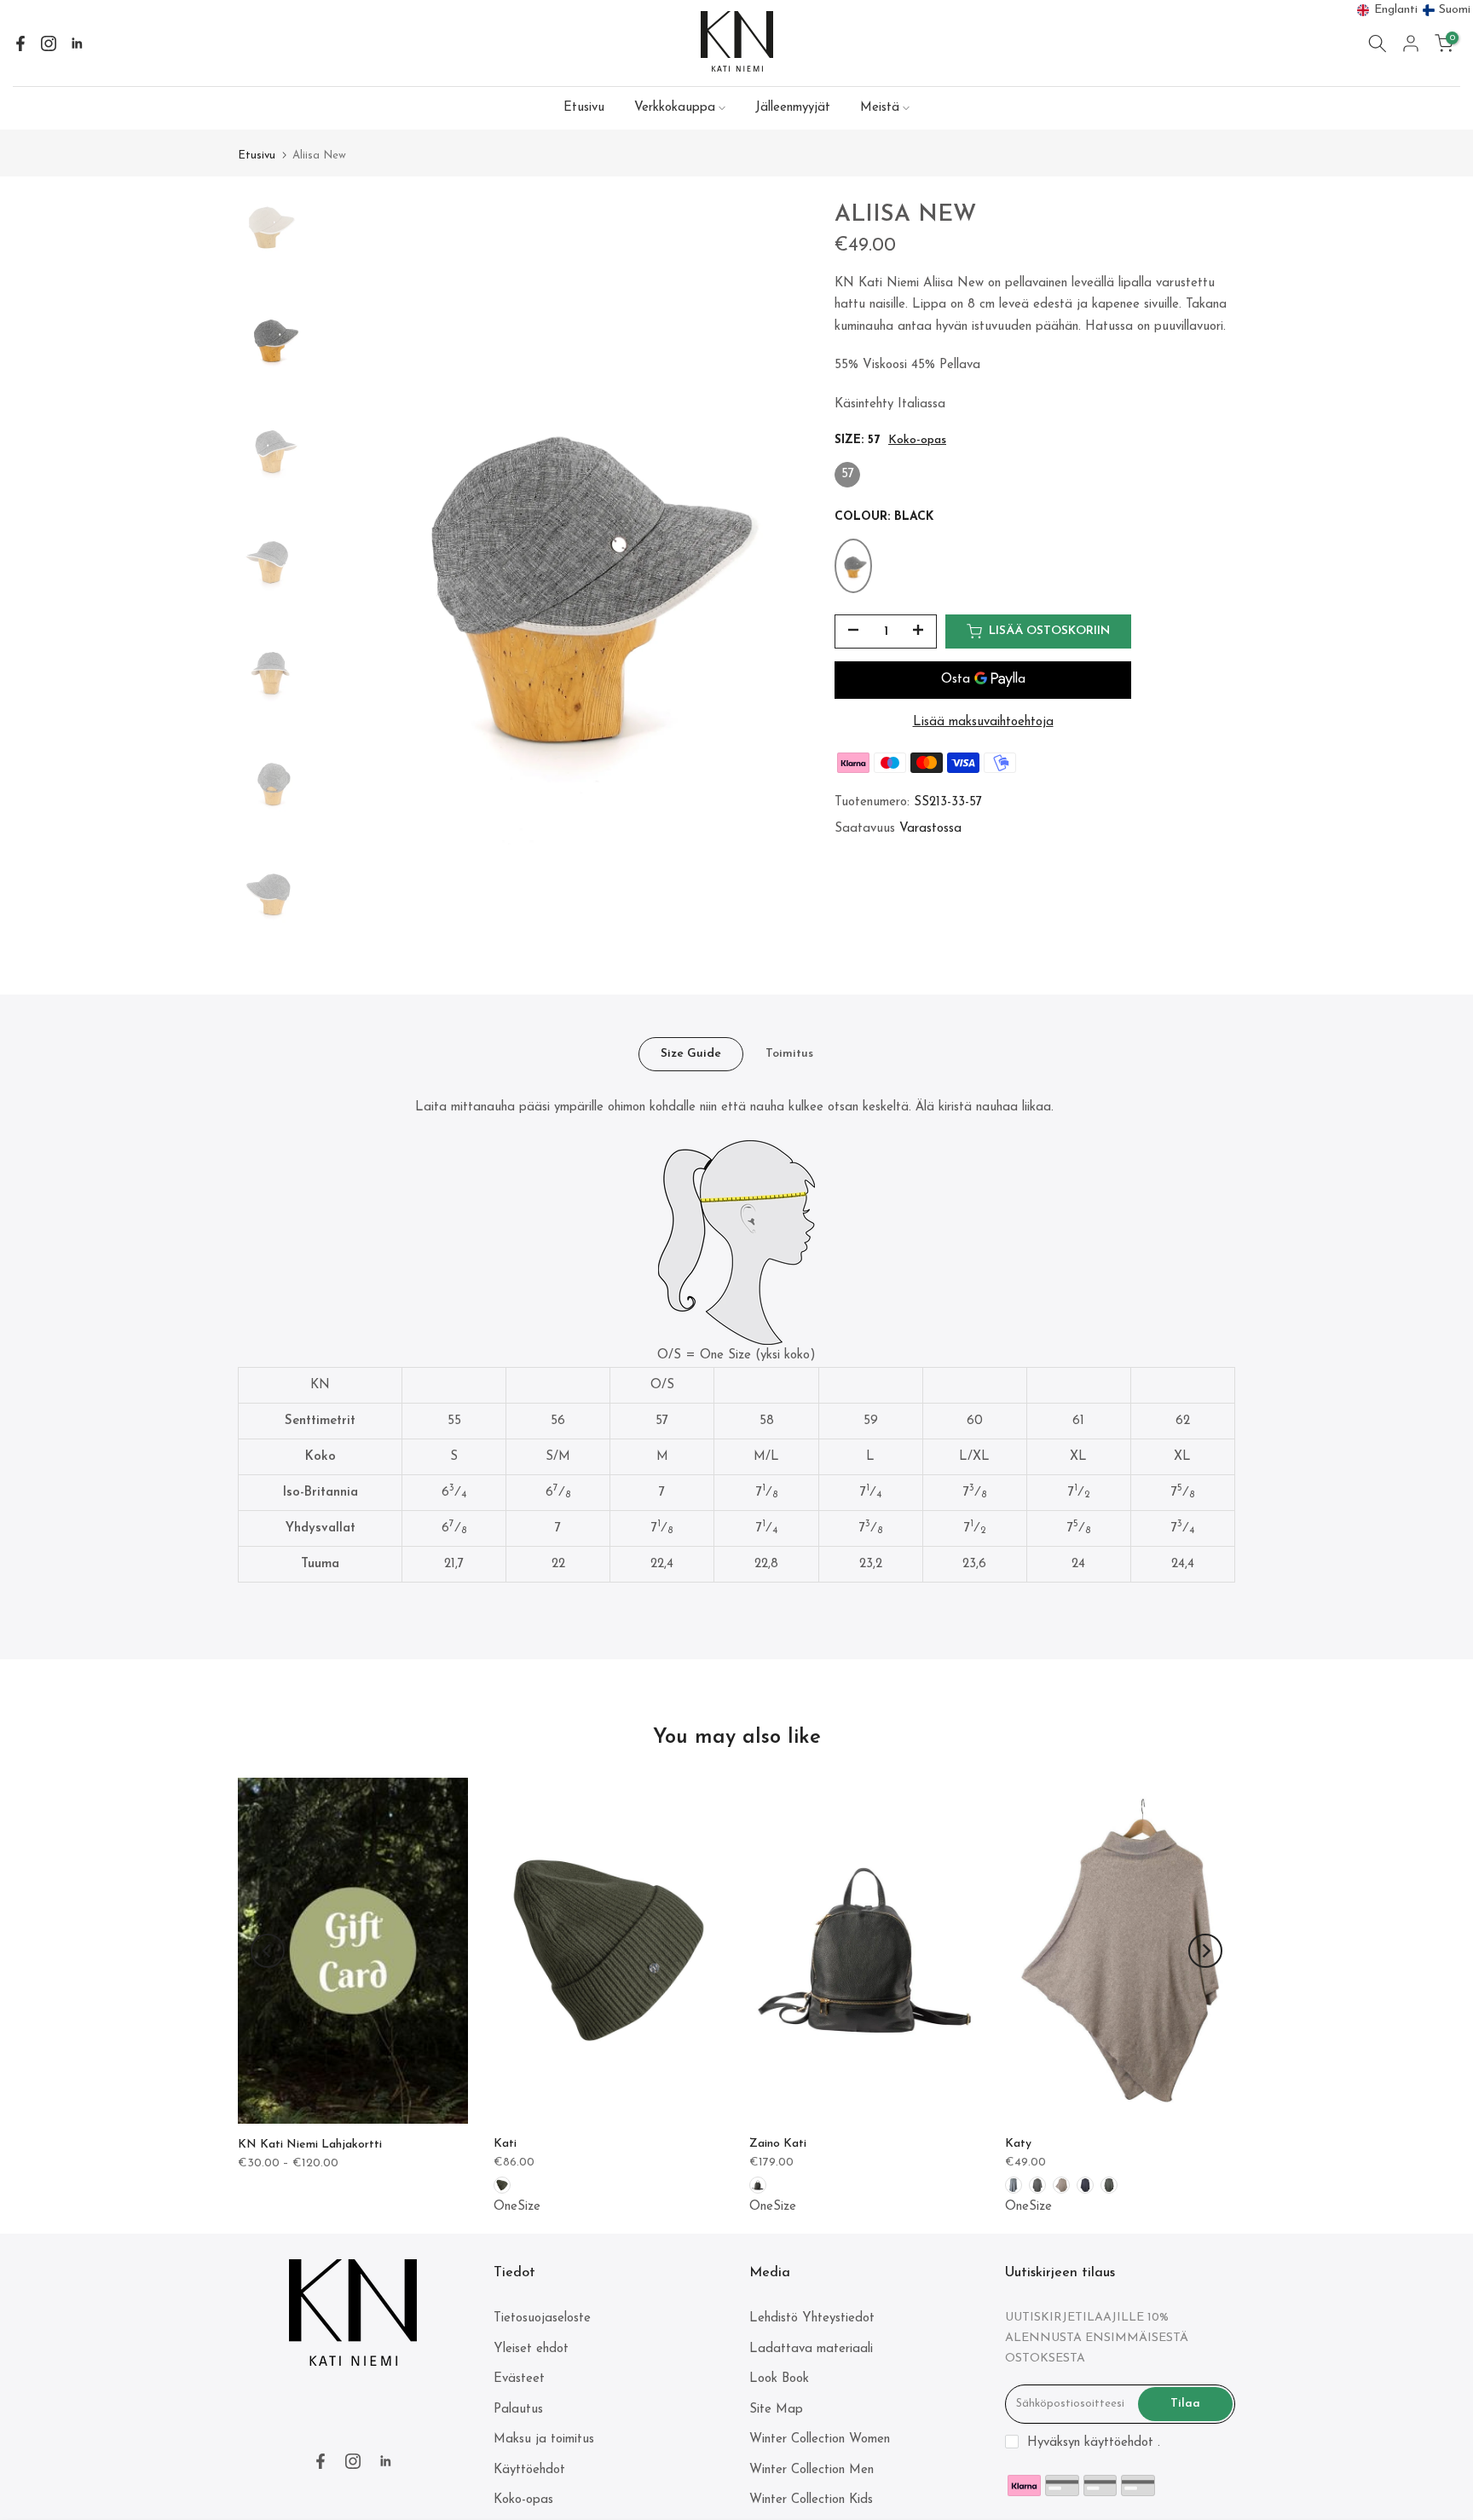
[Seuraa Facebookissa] (20, 43)
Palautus (518, 2410)
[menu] (1414, 10)
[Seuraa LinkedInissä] (77, 43)
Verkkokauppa (675, 108)
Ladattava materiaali (811, 2349)
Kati (505, 2144)
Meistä (880, 108)
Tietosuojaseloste (542, 2318)
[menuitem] (1388, 10)
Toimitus (789, 1054)
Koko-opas (917, 441)
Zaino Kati (778, 2144)
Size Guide (691, 1054)
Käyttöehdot (529, 2470)
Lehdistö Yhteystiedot (812, 2318)
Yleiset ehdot (531, 2349)
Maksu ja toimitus (544, 2439)
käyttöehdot (1119, 2443)
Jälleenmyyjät (793, 108)
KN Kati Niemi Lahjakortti (310, 2144)
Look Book (779, 2379)
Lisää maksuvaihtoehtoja (983, 722)
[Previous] (268, 1951)
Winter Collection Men (812, 2470)
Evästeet (519, 2379)
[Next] (1205, 1951)
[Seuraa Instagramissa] (49, 43)
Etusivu (584, 108)
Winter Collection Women (820, 2439)
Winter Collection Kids (811, 2500)
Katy (1018, 2144)
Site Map (776, 2410)
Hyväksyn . (1094, 2443)
